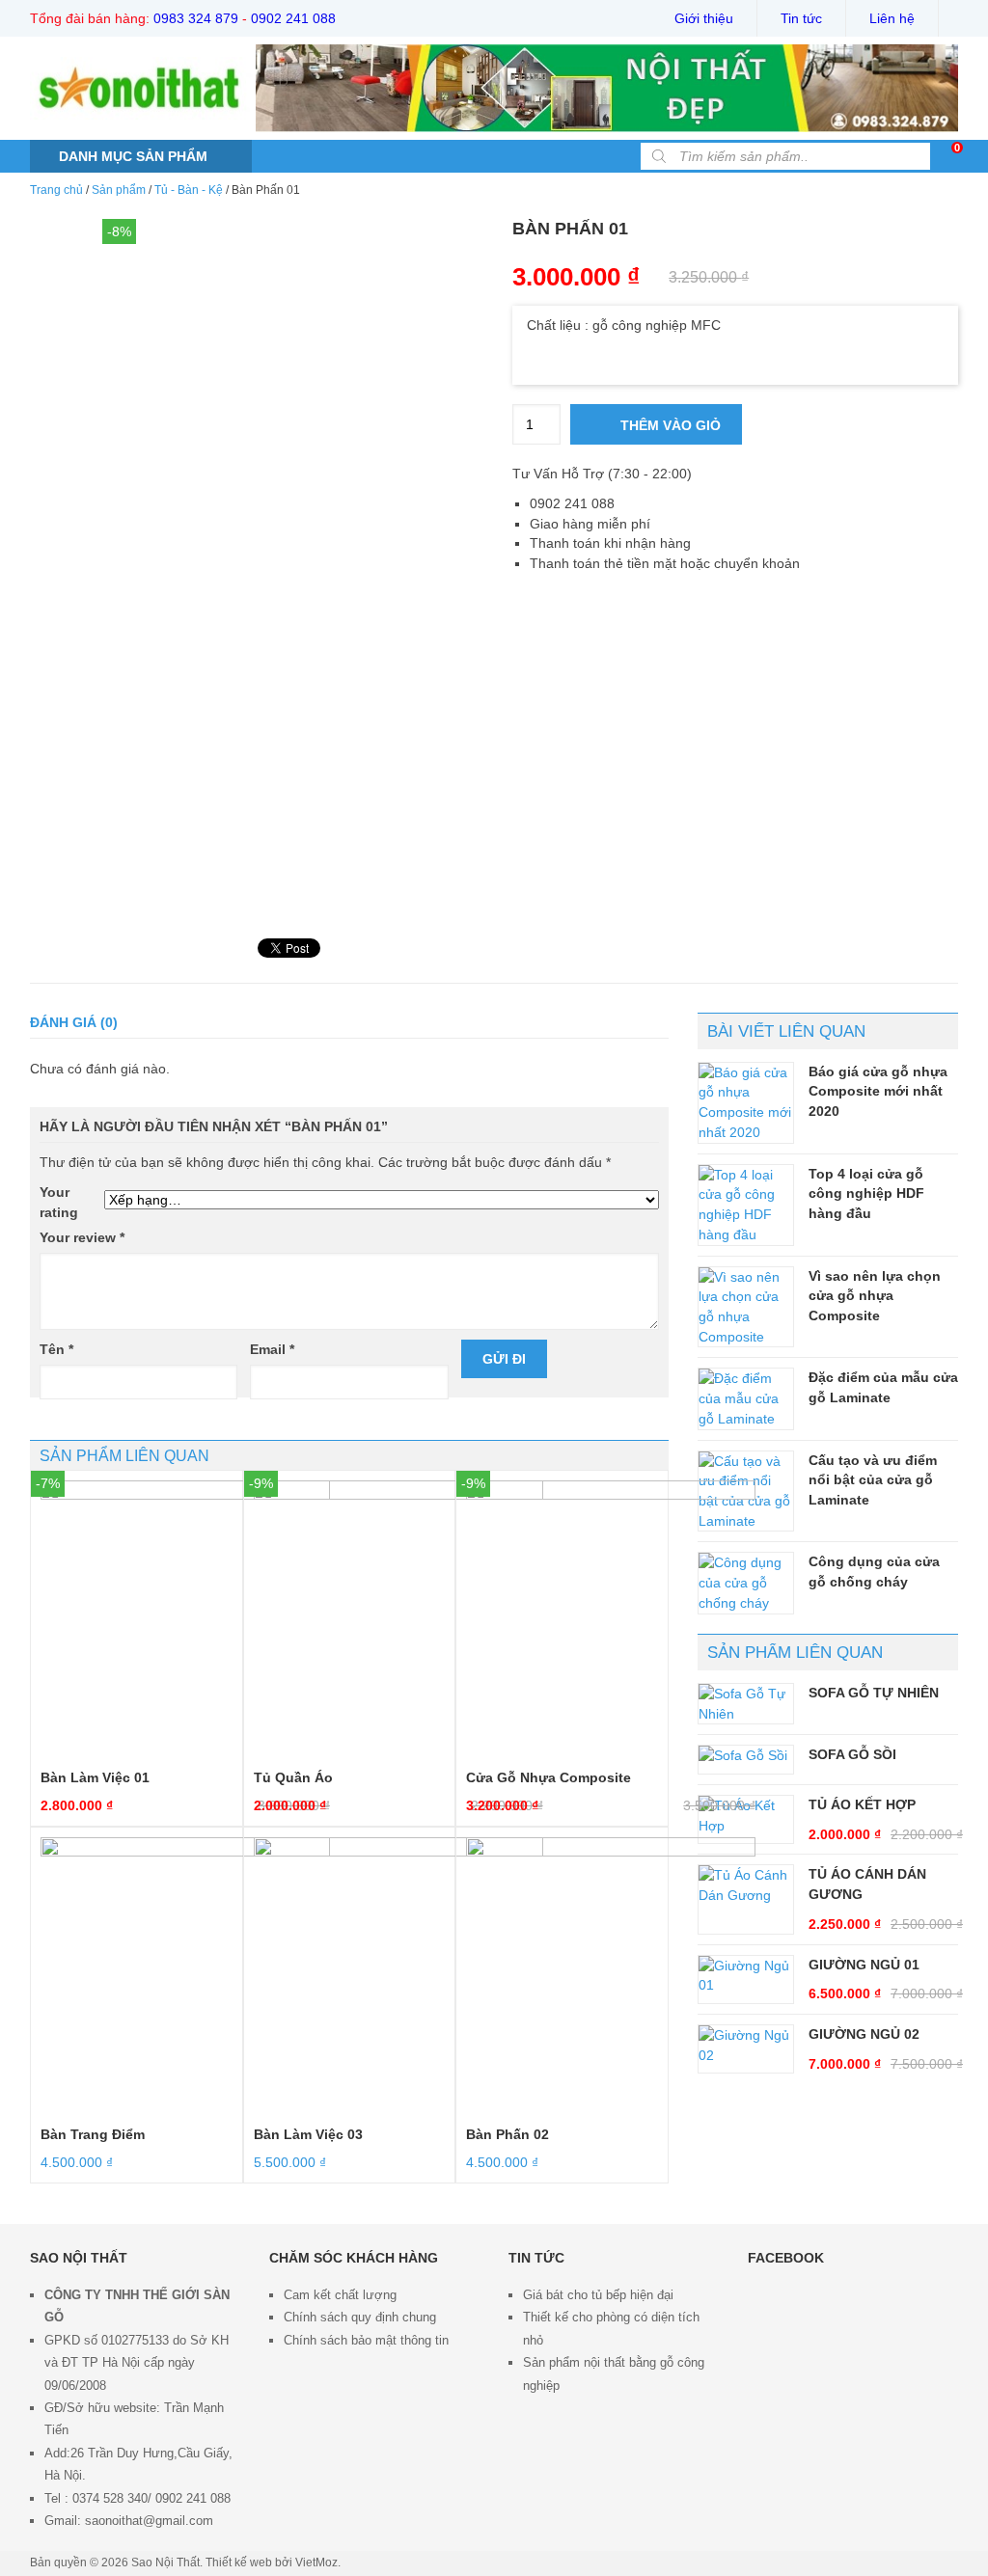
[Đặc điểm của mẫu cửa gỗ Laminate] (746, 1398)
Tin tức (801, 18)
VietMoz (316, 2562)
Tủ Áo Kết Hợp (862, 1804)
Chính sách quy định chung (360, 2317)
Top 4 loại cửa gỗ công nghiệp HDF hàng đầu (866, 1193)
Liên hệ (892, 18)
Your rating (59, 1202)
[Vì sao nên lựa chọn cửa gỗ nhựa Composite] (746, 1307)
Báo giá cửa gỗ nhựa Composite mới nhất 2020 (878, 1091)
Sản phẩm (119, 190)
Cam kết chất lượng (340, 2295)
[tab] (74, 1023)
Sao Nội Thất (165, 2562)
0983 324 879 (196, 18)
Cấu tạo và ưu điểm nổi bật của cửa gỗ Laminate (873, 1480)
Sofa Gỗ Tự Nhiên (874, 1693)
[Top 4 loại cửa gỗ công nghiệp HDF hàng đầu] (746, 1205)
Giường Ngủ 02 (864, 2034)
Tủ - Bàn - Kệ (189, 190)
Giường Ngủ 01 (864, 1965)
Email (272, 1349)
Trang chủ (56, 190)
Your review (82, 1237)
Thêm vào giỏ (669, 425)
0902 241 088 (293, 18)
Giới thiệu (704, 18)
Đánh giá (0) (74, 1022)
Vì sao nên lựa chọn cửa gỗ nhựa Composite (875, 1296)
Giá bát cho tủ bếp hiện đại (598, 2295)
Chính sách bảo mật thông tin (366, 2340)
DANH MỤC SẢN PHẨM (133, 156)
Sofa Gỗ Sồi (852, 1754)
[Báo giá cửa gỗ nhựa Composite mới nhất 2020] (746, 1103)
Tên (56, 1349)
